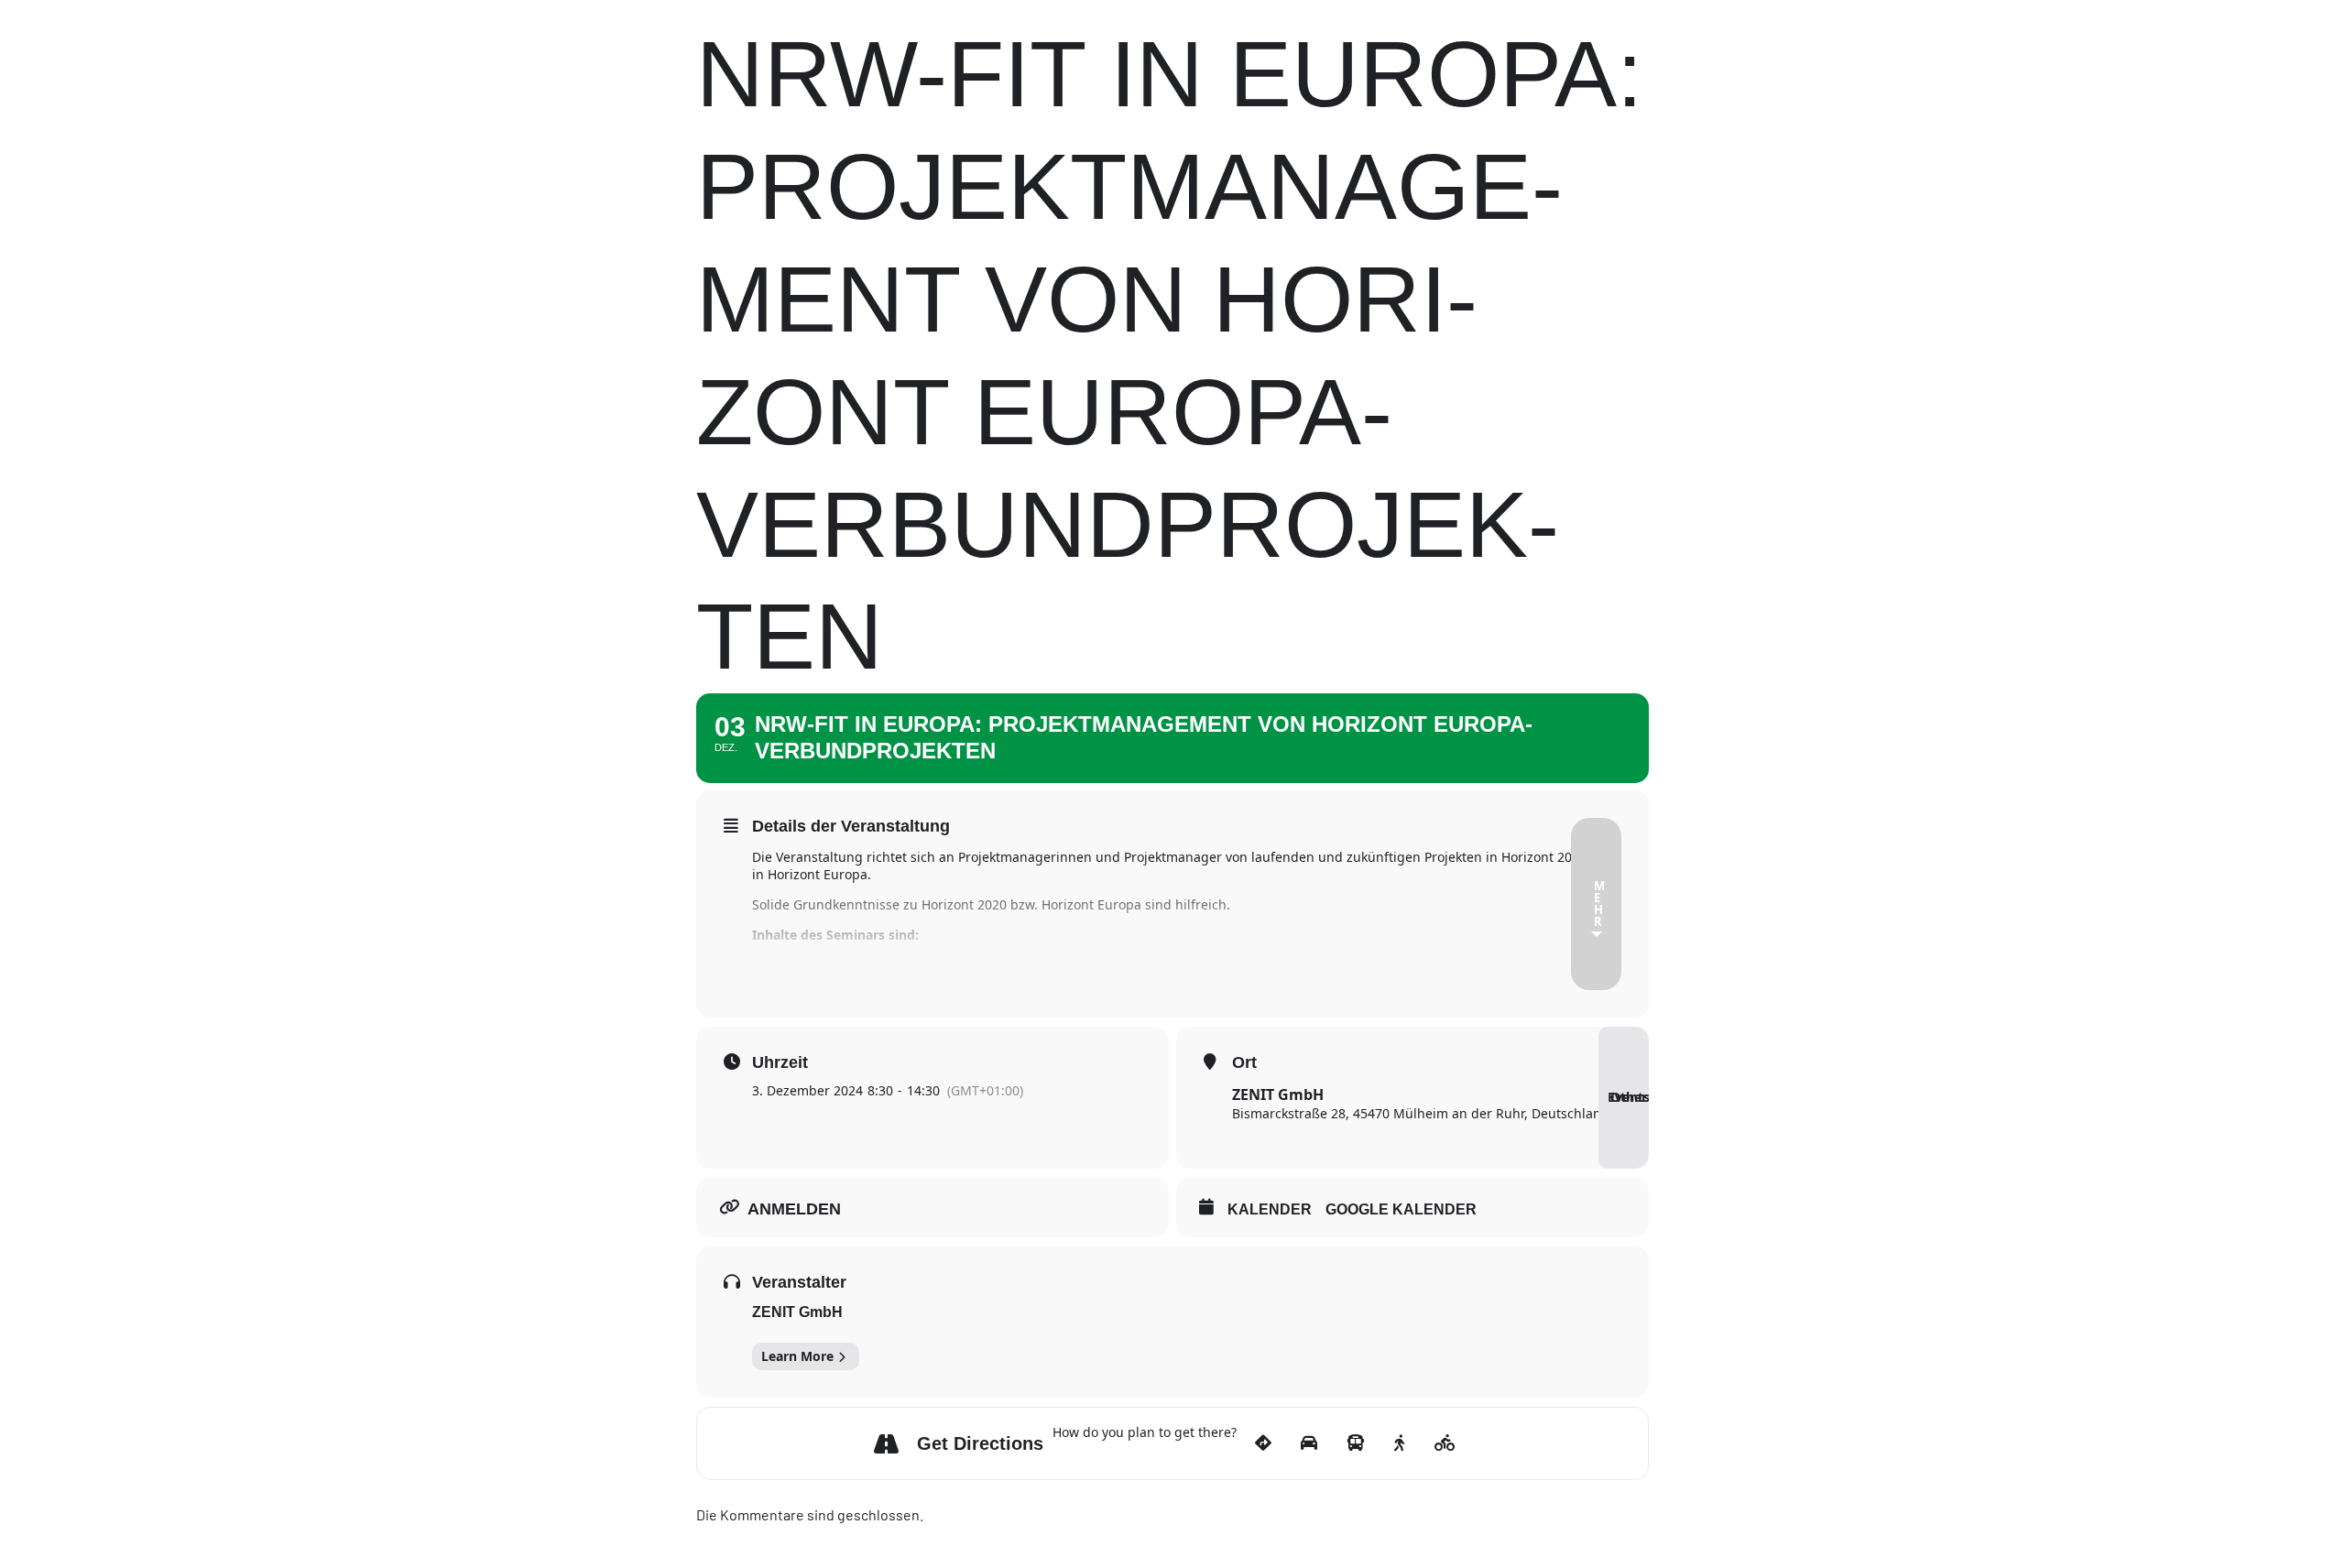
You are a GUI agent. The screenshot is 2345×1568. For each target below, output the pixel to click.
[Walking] (1402, 1443)
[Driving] (1312, 1443)
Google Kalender (1401, 1209)
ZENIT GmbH (797, 1312)
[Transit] (1359, 1443)
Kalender (1270, 1209)
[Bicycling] (1448, 1443)
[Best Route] (1266, 1443)
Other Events (1628, 1097)
